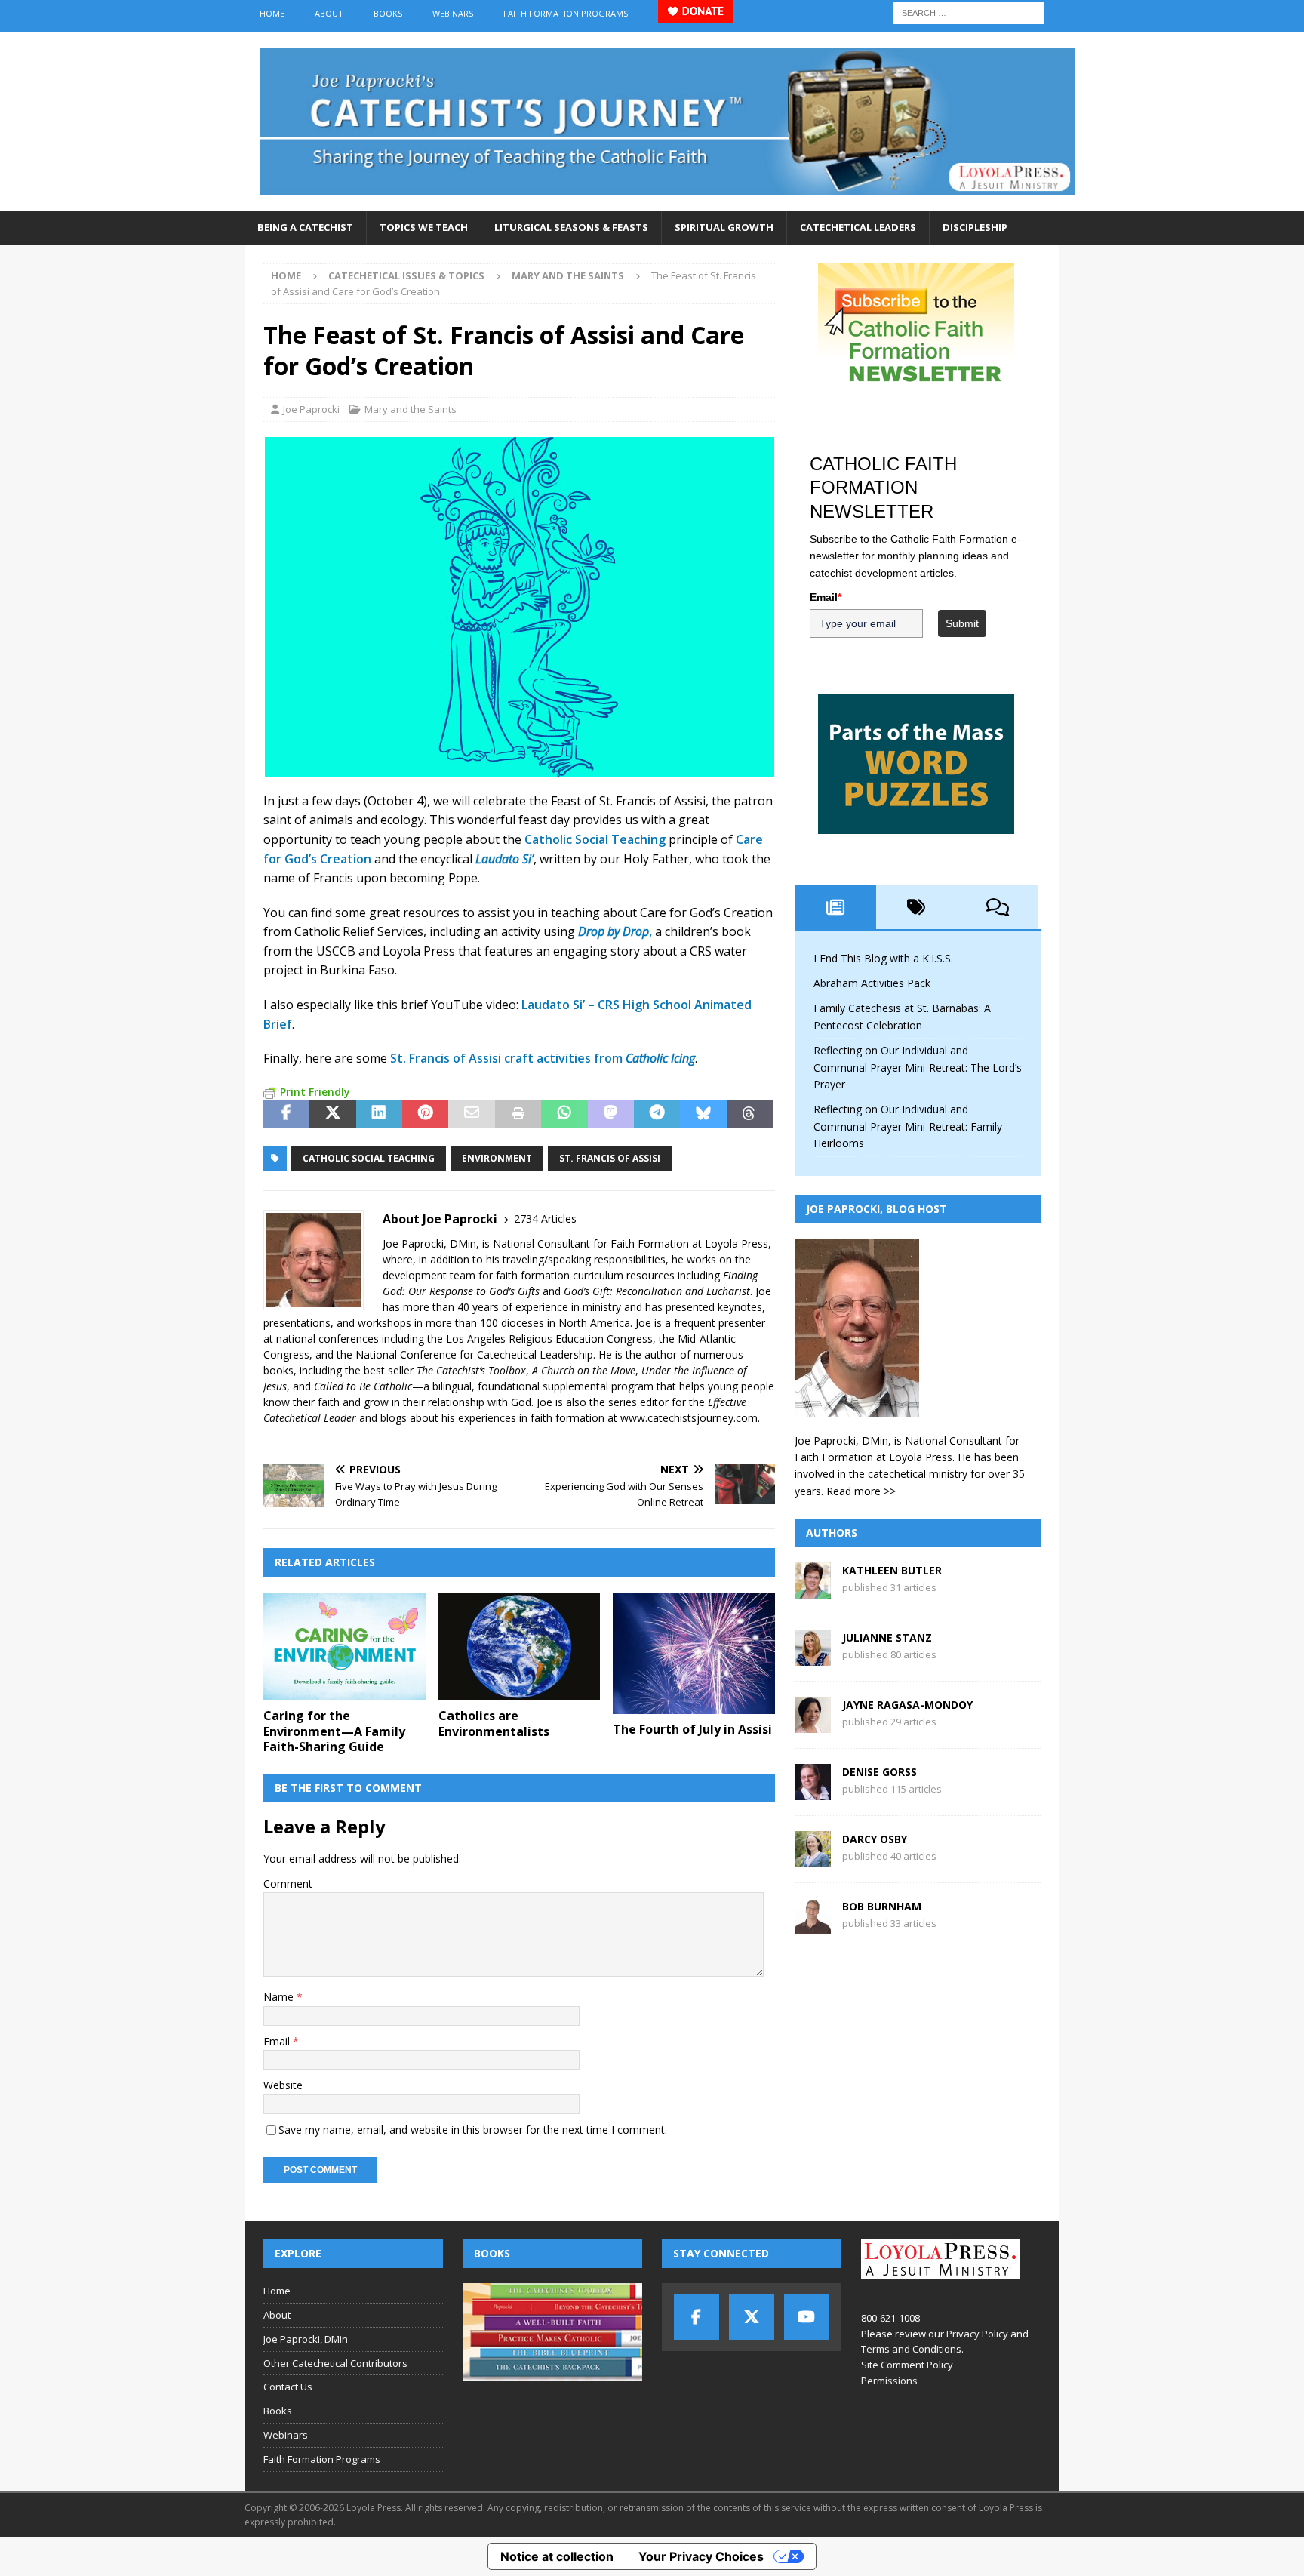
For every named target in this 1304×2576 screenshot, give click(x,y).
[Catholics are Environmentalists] (520, 1647)
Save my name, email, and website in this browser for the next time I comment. (473, 2130)
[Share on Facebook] (286, 1114)
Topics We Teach (424, 227)
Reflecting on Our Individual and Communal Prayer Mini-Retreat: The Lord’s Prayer (918, 1067)
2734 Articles (545, 1219)
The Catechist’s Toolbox (471, 1370)
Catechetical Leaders (858, 227)
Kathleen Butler (892, 1570)
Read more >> (861, 1491)
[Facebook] (697, 2317)
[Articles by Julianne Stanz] (813, 1657)
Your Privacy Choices (701, 2556)
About (329, 13)
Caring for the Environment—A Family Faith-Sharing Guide (334, 1731)
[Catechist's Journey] (667, 202)
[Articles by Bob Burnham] (813, 1926)
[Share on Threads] (750, 1114)
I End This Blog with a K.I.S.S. (883, 958)
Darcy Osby (875, 1839)
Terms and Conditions (911, 2349)
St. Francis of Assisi (610, 1158)
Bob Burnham (882, 1906)
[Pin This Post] (425, 1114)
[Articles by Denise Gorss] (813, 1791)
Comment (288, 1884)
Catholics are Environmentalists (494, 1723)
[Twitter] (752, 2317)
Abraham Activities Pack (872, 983)
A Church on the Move (584, 1370)
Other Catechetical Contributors (335, 2363)
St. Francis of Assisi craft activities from (543, 1058)
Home (272, 13)
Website (283, 2085)
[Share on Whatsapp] (564, 1114)
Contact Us (288, 2387)
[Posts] (835, 907)
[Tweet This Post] (332, 1114)
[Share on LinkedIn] (379, 1114)
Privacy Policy (977, 2334)
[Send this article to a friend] (471, 1114)
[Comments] (998, 907)
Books (388, 13)
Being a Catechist (305, 227)
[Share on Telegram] (657, 1114)
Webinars (453, 13)
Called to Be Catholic (363, 1386)
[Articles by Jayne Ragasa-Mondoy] (813, 1724)
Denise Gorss (880, 1772)
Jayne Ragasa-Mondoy (907, 1705)
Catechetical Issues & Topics (406, 275)
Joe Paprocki (311, 409)
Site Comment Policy (907, 2365)
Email (278, 2041)
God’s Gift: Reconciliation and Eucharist (657, 1291)
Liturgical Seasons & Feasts (571, 227)
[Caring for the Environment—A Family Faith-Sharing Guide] (344, 1647)
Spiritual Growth (724, 227)
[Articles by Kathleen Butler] (813, 1590)
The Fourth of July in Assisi (692, 1729)
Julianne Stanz (887, 1637)
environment (497, 1158)
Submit (962, 623)
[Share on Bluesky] (703, 1114)
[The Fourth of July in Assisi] (694, 1653)
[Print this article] (518, 1114)
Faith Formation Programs (566, 13)
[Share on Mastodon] (611, 1114)
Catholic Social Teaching (595, 839)
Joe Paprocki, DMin (306, 2339)
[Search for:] (969, 12)
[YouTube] (807, 2317)
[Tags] (917, 907)
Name (280, 1997)
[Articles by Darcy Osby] (813, 1859)
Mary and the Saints (411, 409)
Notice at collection (557, 2556)
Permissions (889, 2381)
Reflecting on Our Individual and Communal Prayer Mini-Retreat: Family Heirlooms (908, 1126)
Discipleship (975, 227)
